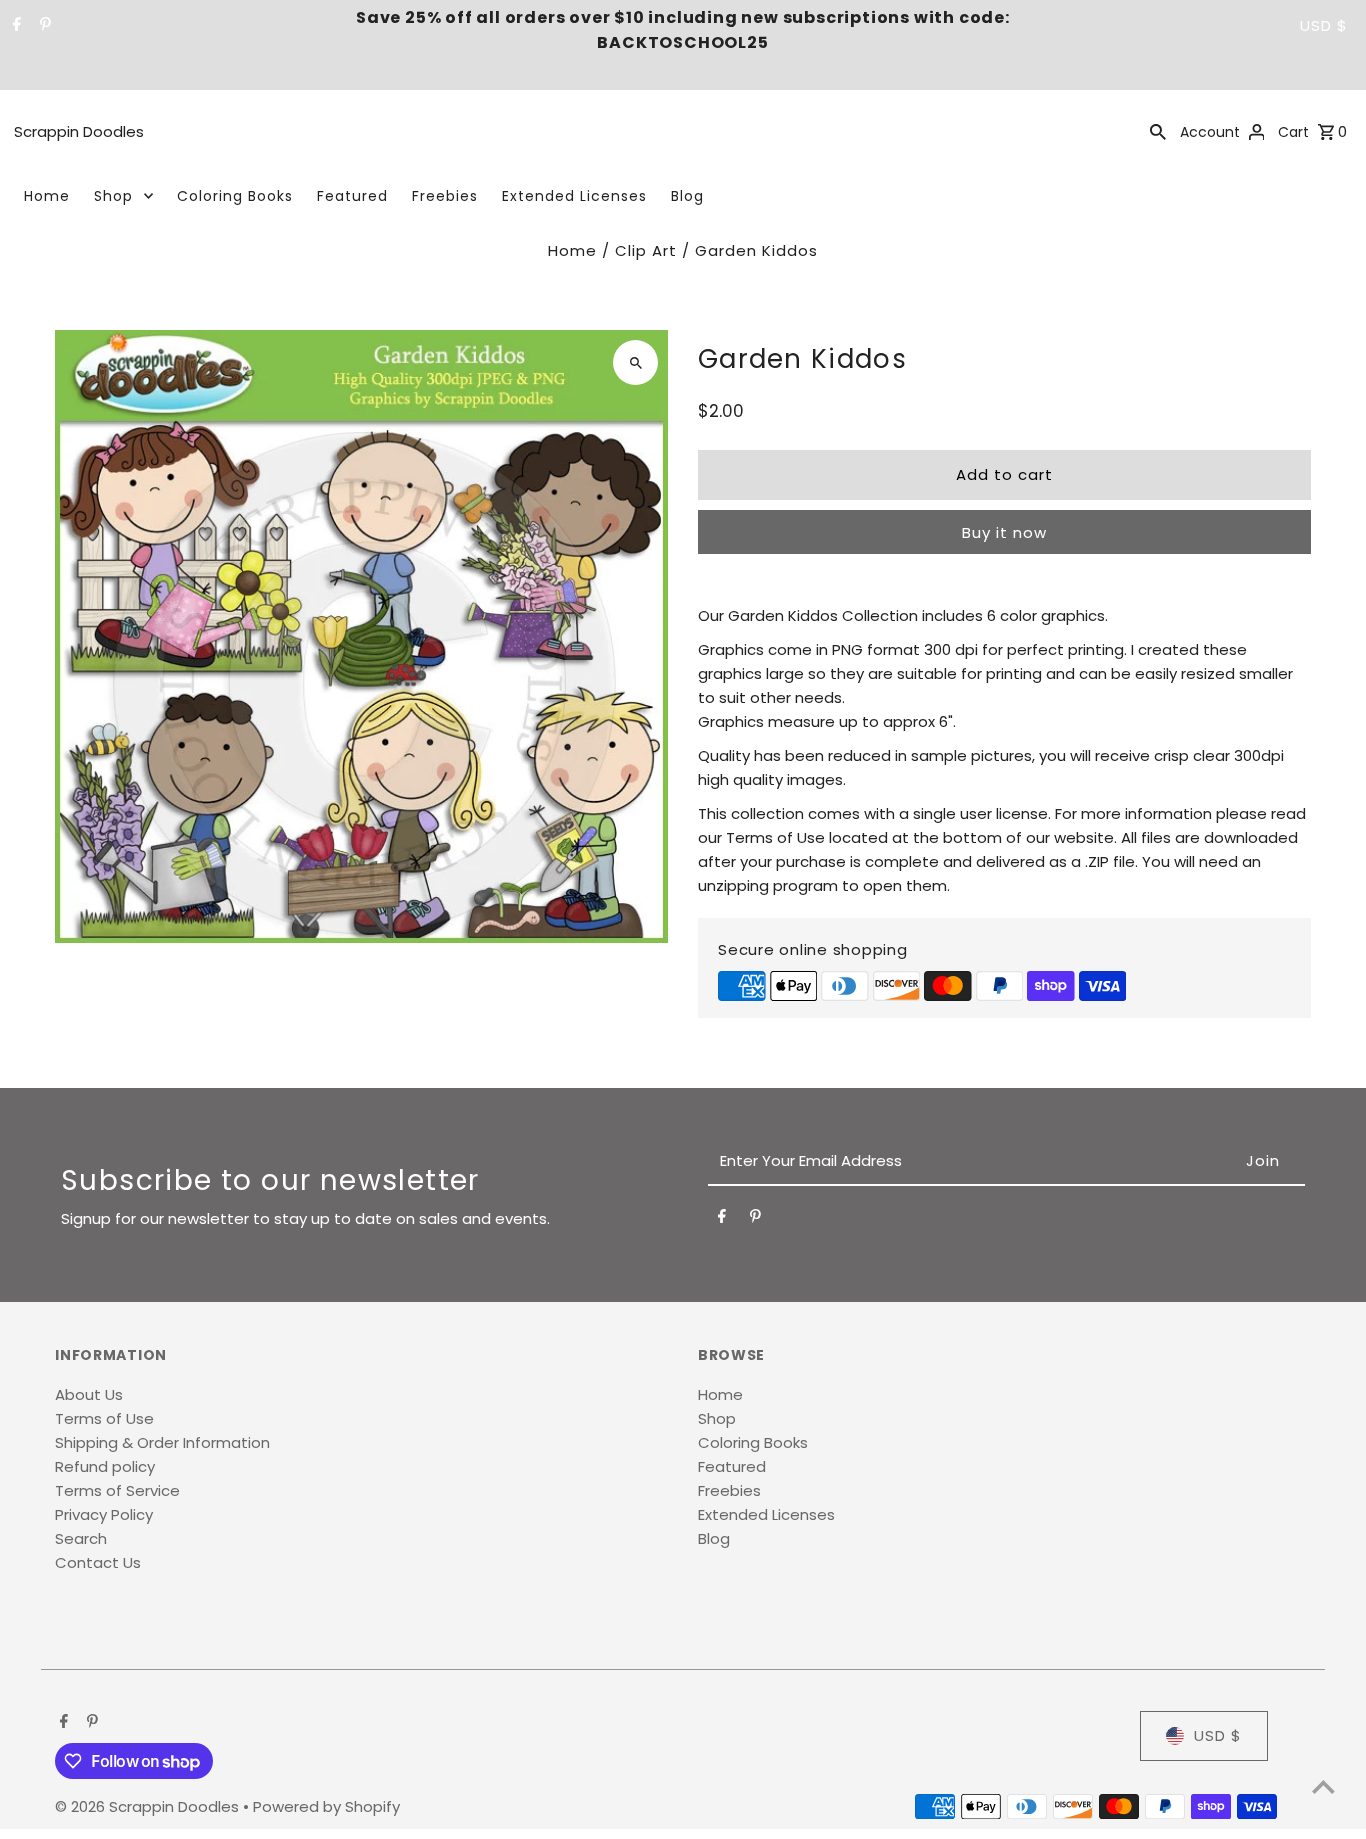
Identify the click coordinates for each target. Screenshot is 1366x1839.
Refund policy (105, 1466)
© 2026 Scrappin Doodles (149, 1806)
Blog (687, 196)
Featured (352, 196)
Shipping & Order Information (162, 1442)
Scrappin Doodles (79, 131)
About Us (89, 1394)
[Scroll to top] (1323, 1786)
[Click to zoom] (635, 362)
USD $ (1324, 25)
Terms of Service (117, 1490)
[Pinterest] (43, 26)
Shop (113, 196)
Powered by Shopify (326, 1806)
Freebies (445, 196)
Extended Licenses (574, 196)
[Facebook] (14, 26)
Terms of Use (104, 1418)
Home (47, 196)
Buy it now (1004, 532)
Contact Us (98, 1562)
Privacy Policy (104, 1514)
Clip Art (646, 250)
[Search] (1158, 131)
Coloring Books (235, 196)
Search (81, 1538)
